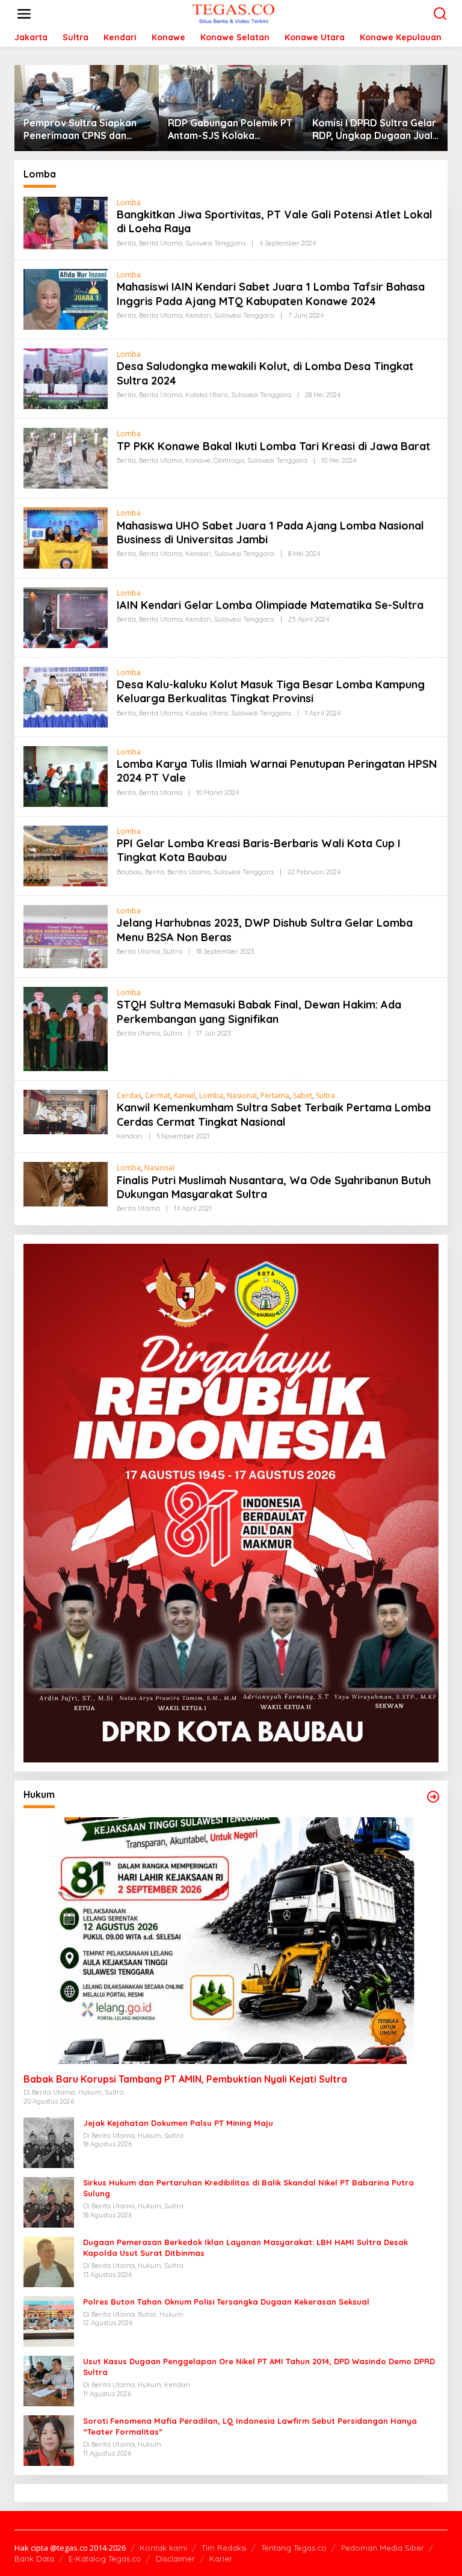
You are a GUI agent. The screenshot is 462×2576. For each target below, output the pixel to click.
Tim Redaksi (224, 2548)
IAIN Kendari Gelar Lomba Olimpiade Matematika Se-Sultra (270, 605)
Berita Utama (161, 243)
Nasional (242, 1095)
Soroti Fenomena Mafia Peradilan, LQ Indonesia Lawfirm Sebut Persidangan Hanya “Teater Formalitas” (250, 2426)
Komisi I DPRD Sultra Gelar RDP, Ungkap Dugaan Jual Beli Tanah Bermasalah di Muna (374, 129)
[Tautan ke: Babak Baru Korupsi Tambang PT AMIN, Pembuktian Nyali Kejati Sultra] (231, 1940)
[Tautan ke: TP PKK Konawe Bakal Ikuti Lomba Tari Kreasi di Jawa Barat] (66, 458)
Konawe (198, 460)
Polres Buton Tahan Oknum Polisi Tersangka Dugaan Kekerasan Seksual (226, 2302)
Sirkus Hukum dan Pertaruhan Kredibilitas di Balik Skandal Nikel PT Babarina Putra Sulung (248, 2188)
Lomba (129, 202)
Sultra (173, 951)
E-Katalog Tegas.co (105, 2559)
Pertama (275, 1095)
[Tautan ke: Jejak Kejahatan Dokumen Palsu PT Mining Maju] (49, 2142)
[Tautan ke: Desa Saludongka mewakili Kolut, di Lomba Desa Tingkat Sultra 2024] (66, 378)
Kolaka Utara (207, 395)
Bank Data (34, 2559)
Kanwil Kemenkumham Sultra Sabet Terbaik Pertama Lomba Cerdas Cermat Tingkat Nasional (274, 1114)
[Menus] (24, 14)
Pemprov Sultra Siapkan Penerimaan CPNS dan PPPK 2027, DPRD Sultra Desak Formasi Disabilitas (84, 129)
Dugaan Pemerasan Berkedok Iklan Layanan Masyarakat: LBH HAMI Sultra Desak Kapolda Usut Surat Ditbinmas (245, 2247)
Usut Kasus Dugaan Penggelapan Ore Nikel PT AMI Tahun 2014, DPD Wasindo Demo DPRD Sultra (259, 2367)
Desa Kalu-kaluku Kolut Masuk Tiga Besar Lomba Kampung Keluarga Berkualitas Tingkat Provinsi (271, 691)
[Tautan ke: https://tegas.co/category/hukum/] (433, 1797)
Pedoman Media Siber (383, 2548)
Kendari (198, 315)
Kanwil (185, 1095)
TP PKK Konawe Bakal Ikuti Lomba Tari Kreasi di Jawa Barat (273, 446)
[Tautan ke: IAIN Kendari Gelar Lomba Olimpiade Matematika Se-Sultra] (66, 616)
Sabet (303, 1095)
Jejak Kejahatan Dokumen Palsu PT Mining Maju (178, 2123)
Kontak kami (163, 2548)
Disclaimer (175, 2559)
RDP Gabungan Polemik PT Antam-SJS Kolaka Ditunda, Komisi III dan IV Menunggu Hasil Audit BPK (230, 129)
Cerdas (129, 1095)
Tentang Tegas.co (294, 2548)
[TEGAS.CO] (233, 13)
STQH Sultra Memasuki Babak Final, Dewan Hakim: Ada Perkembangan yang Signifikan (259, 1012)
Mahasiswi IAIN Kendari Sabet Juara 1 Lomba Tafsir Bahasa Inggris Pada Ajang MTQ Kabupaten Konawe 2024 (271, 294)
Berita (126, 243)
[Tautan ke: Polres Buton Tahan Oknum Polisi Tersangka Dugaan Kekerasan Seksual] (49, 2321)
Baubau (129, 872)
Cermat (158, 1095)
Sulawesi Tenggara (215, 243)
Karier (221, 2559)
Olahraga (229, 460)
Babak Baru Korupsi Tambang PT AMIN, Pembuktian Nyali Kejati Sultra (185, 2079)
